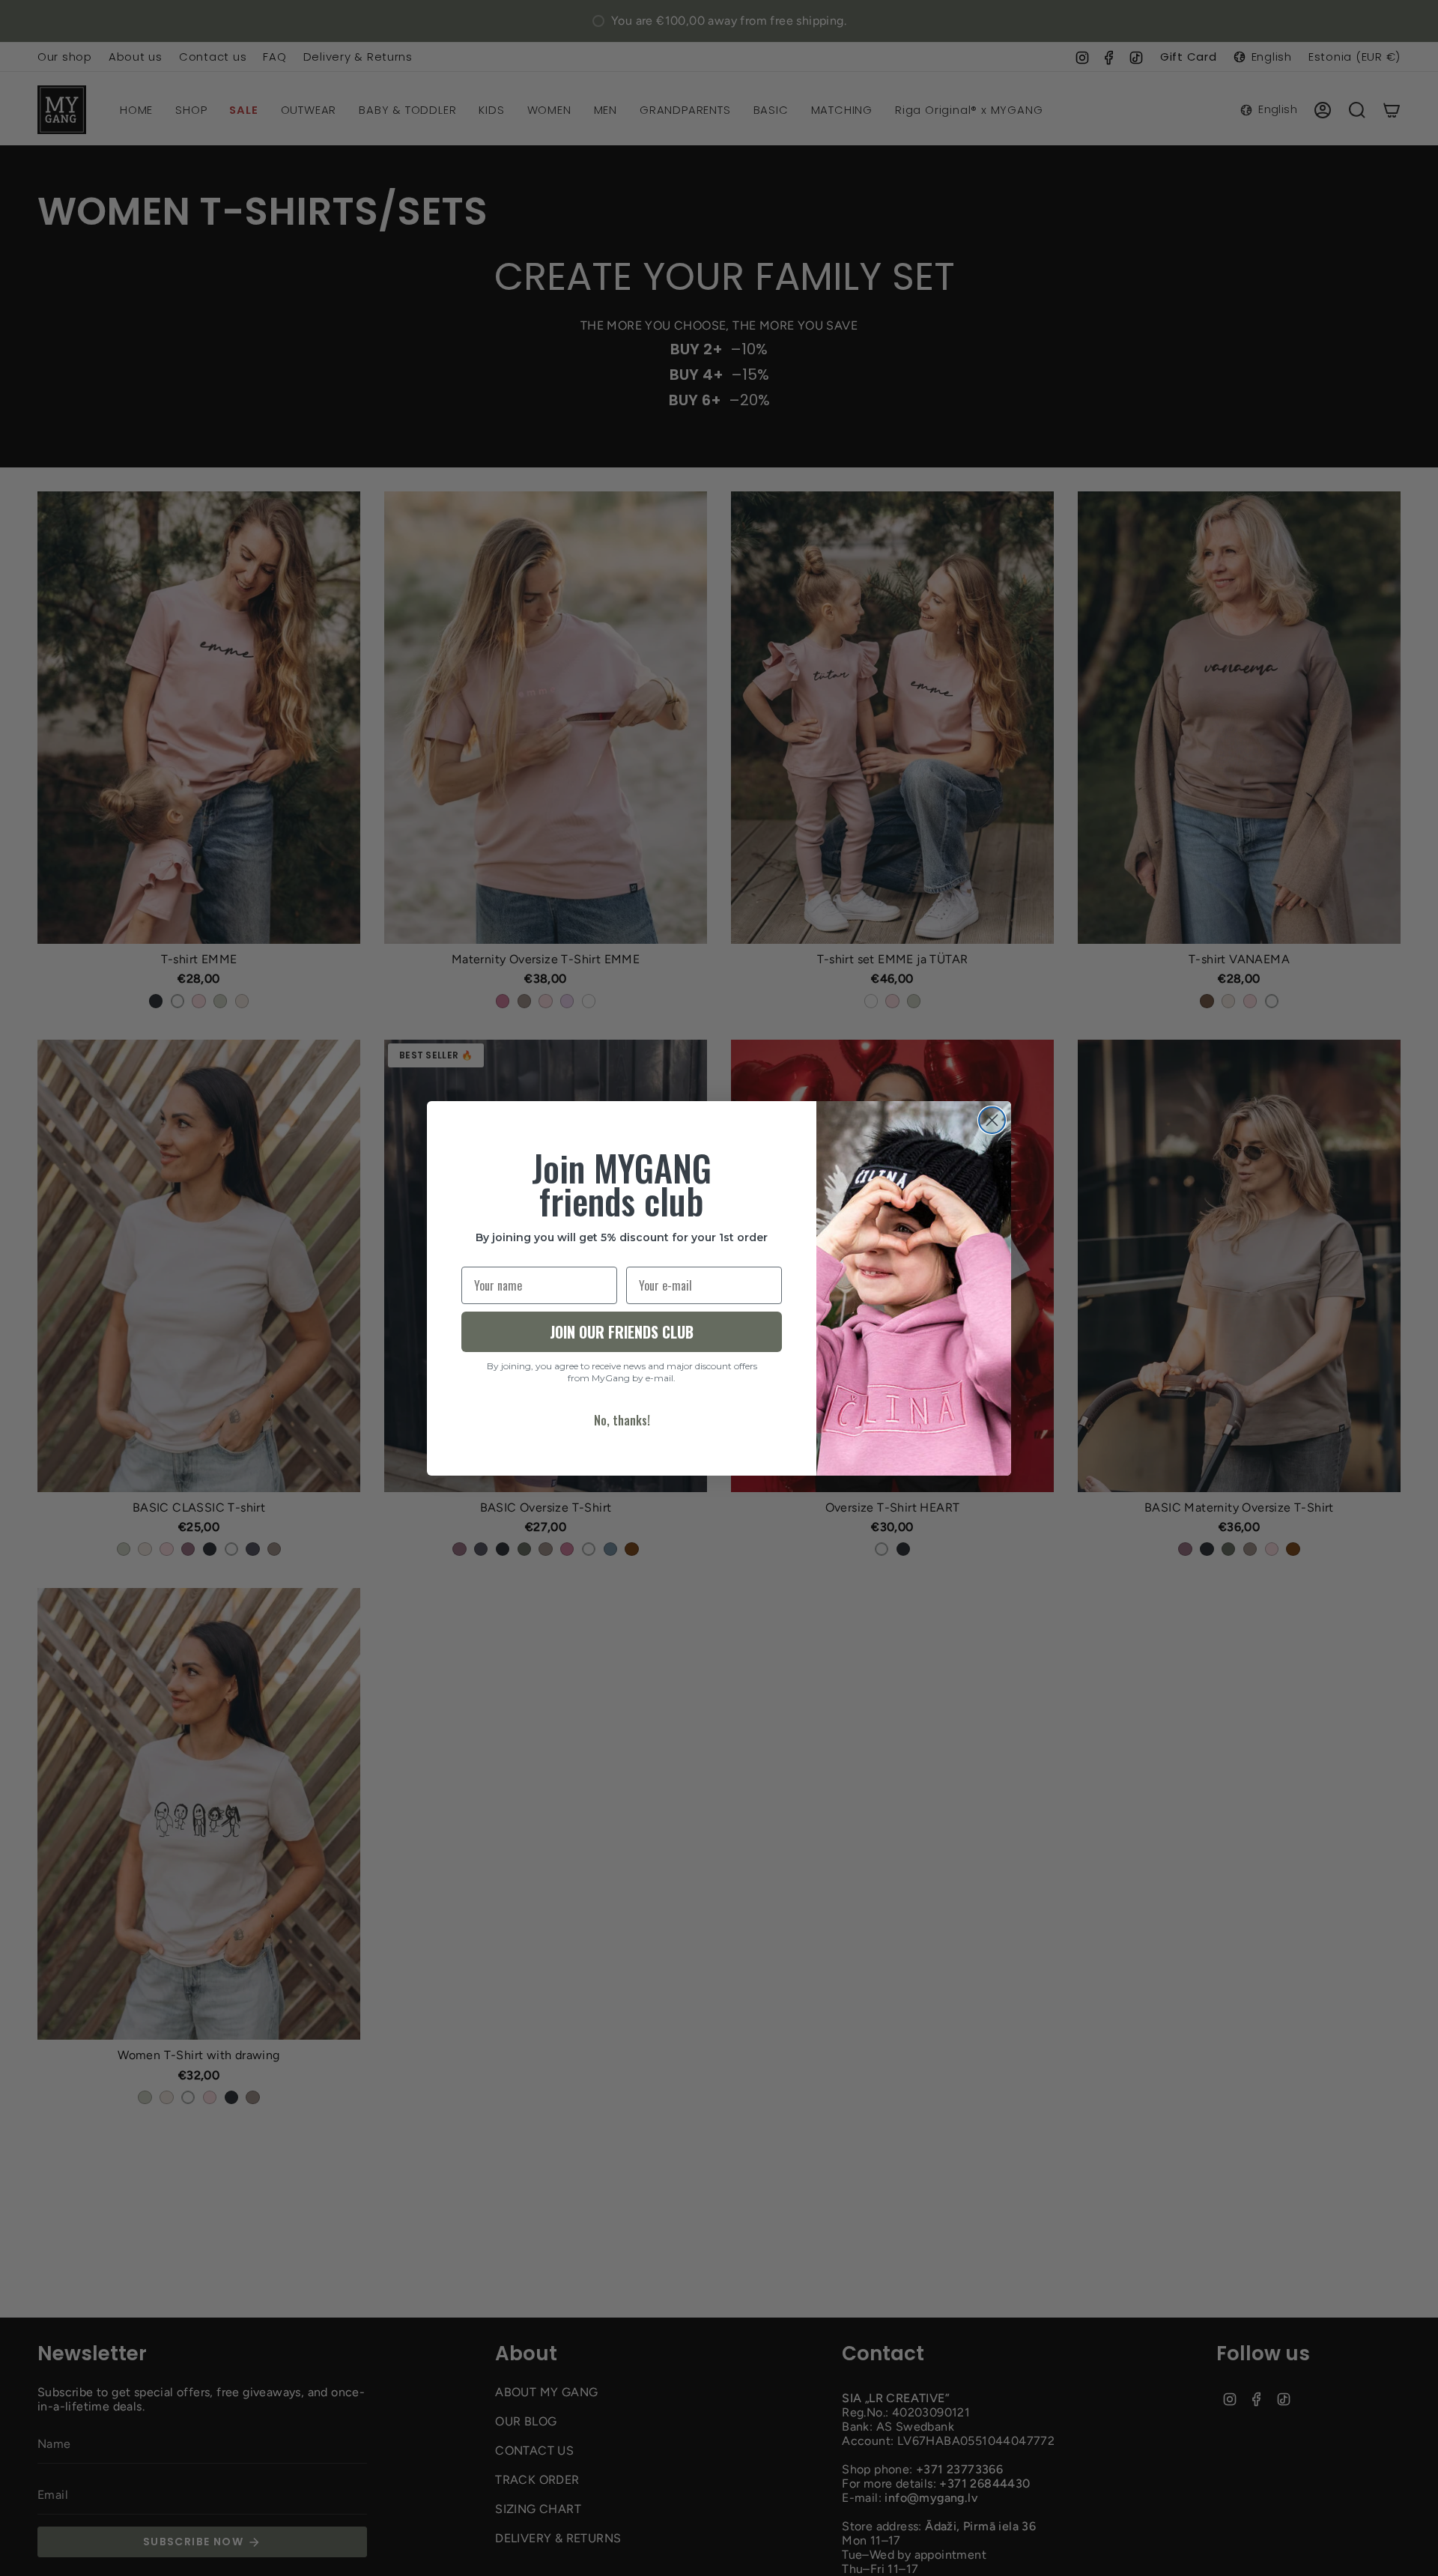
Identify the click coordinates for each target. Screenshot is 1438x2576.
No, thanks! (622, 1420)
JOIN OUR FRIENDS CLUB (622, 1332)
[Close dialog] (992, 1120)
